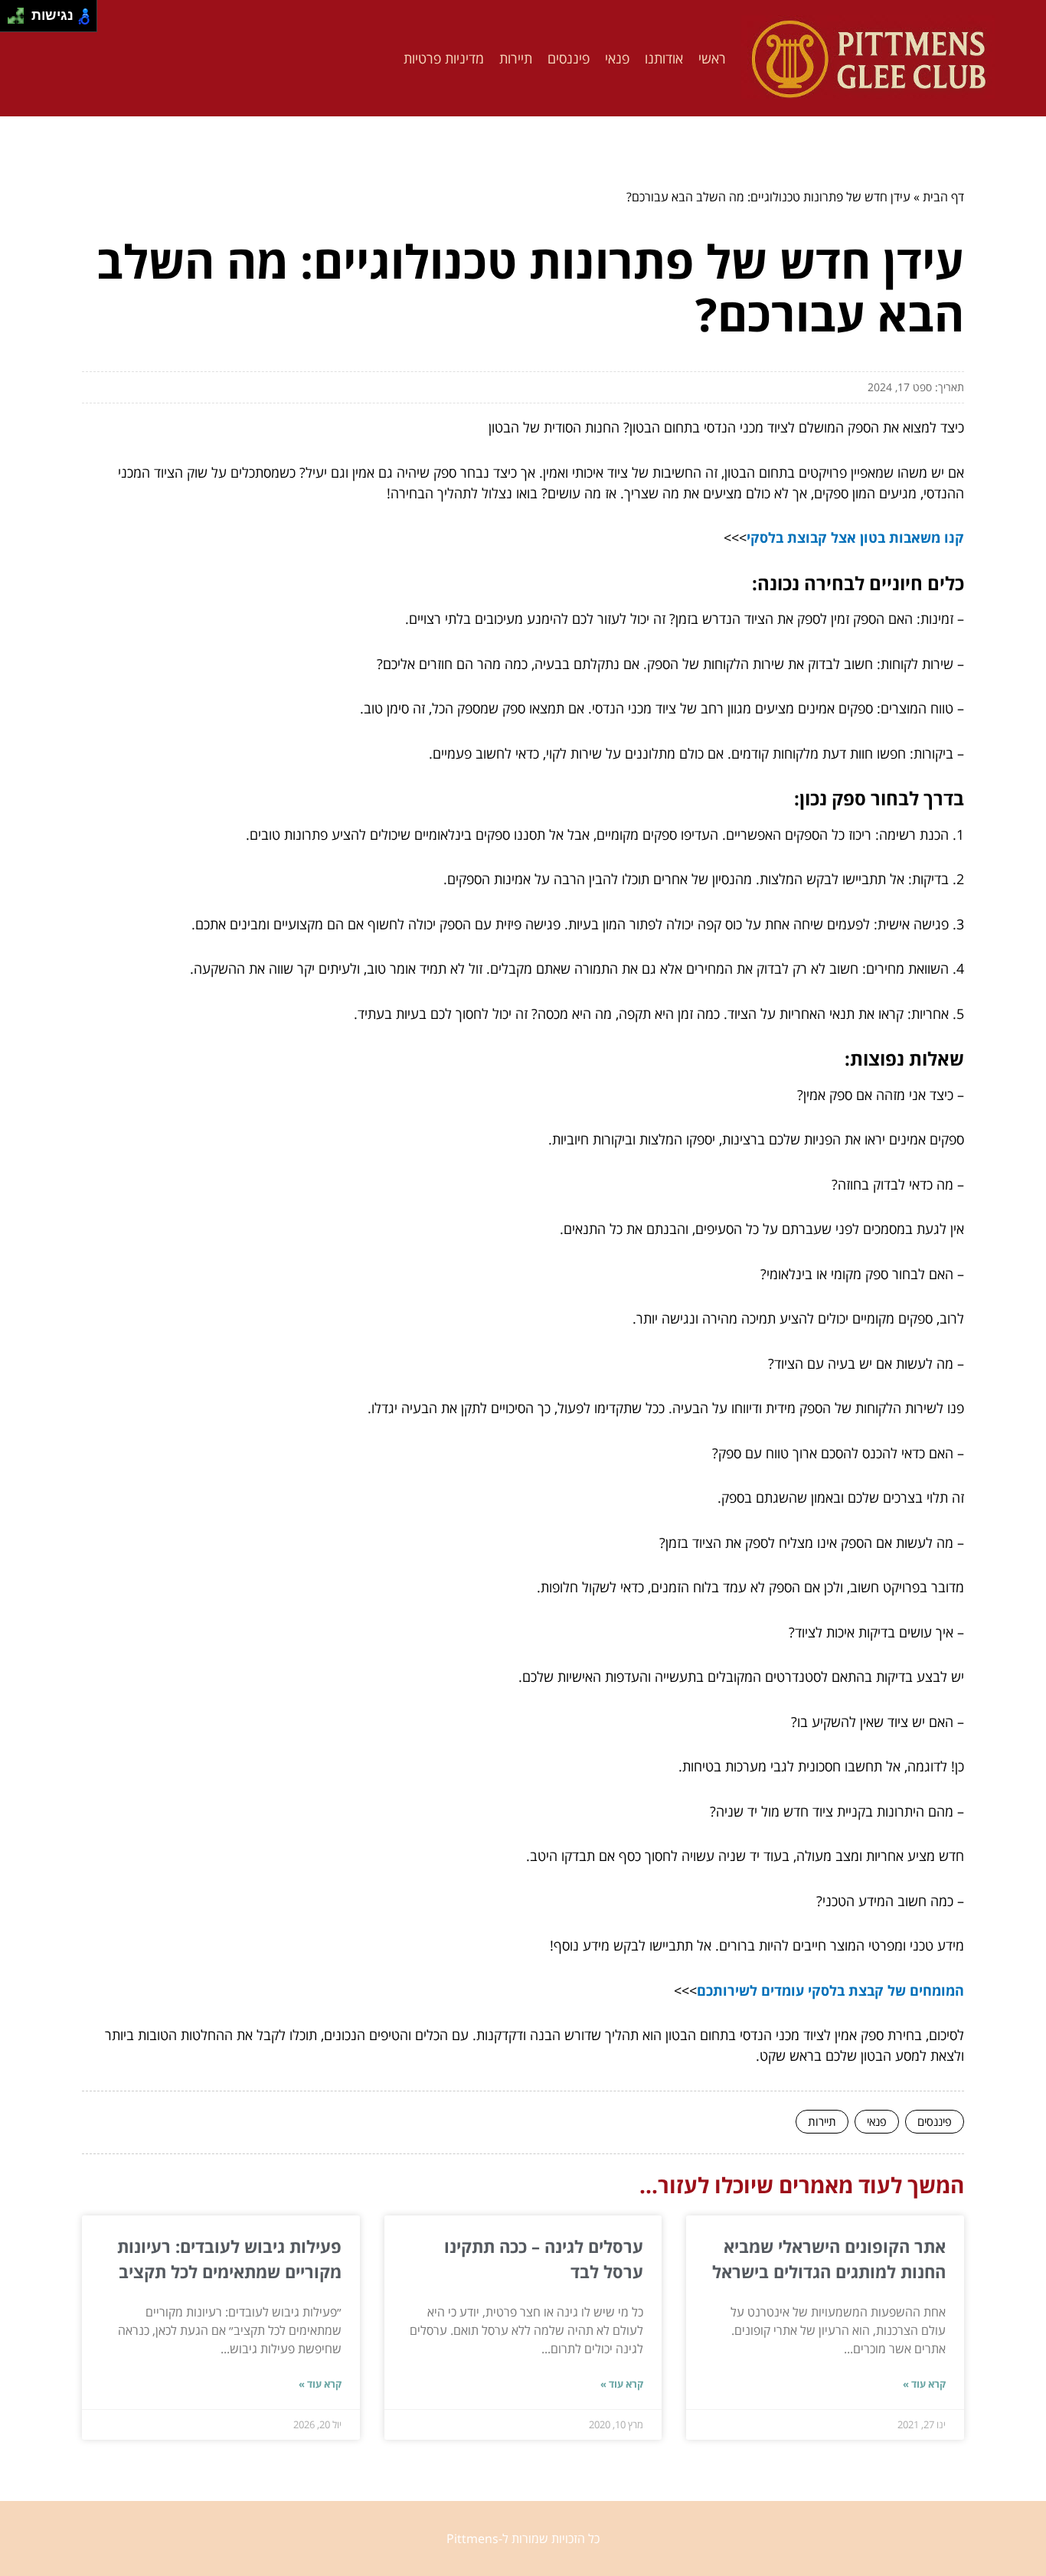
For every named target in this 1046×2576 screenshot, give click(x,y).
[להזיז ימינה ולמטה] (20, 20)
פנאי (617, 58)
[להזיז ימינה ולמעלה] (20, 12)
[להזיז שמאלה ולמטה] (12, 20)
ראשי (712, 58)
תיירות (516, 58)
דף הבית (943, 197)
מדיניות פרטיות (444, 58)
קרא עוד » (924, 2384)
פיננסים (569, 58)
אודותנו (664, 58)
